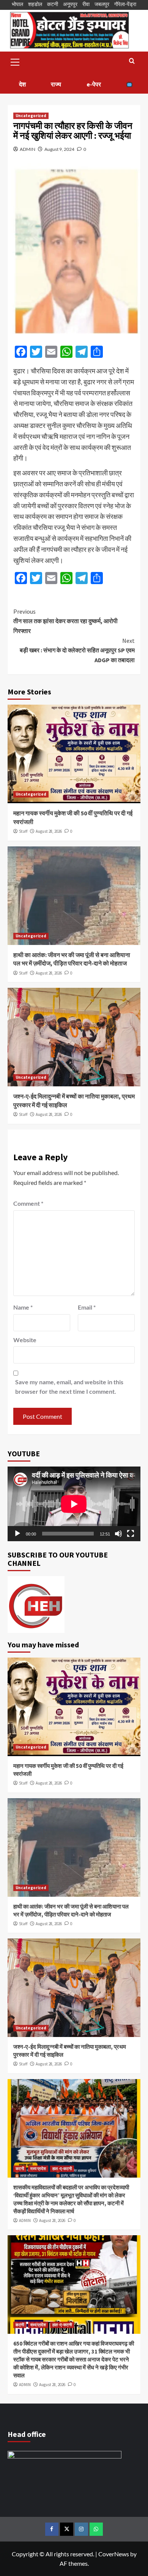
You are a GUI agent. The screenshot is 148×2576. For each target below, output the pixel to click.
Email (87, 1307)
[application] (74, 1504)
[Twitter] (67, 2529)
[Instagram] (81, 2529)
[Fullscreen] (131, 1534)
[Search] (132, 61)
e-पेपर (94, 84)
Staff (23, 831)
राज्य (56, 84)
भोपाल (17, 4)
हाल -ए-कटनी (62, 2169)
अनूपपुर (70, 4)
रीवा (86, 4)
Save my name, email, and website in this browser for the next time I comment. (69, 1387)
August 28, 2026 (49, 831)
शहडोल (35, 4)
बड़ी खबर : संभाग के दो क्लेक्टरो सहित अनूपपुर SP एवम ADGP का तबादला (77, 650)
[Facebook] (52, 2529)
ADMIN (28, 149)
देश (22, 84)
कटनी (53, 4)
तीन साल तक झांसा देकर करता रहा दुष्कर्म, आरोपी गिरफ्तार (65, 621)
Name (23, 1307)
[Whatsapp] (96, 2529)
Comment (28, 1203)
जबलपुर (102, 4)
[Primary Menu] (15, 61)
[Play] (17, 1534)
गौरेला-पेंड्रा (125, 4)
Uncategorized (31, 116)
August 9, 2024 (59, 149)
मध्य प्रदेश (38, 2169)
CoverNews (114, 2554)
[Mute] (118, 1534)
